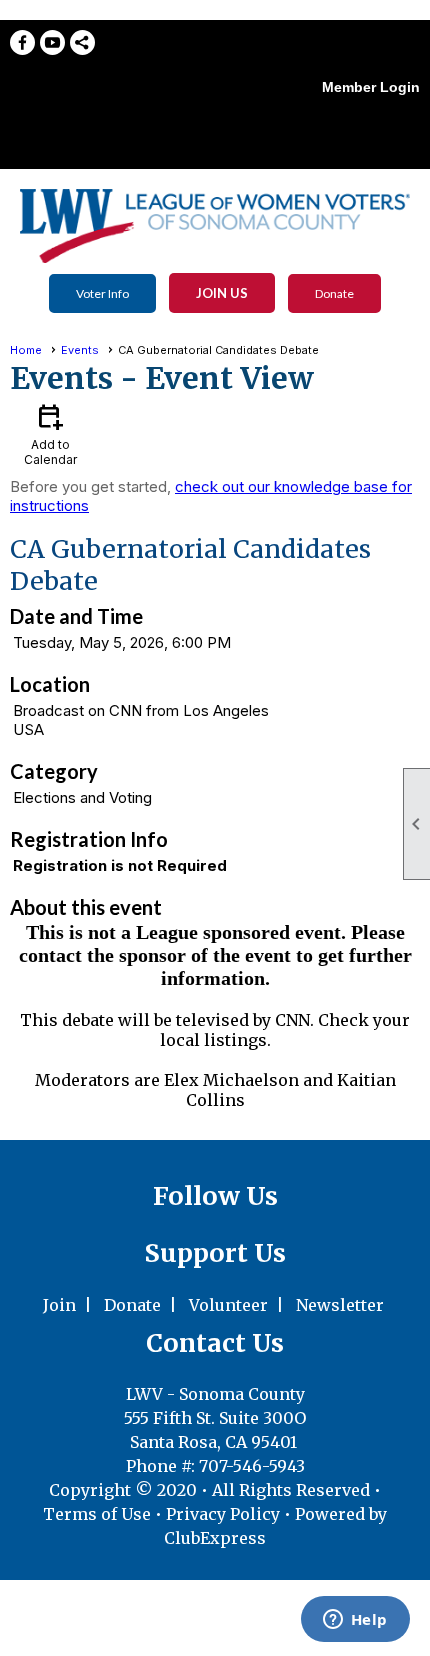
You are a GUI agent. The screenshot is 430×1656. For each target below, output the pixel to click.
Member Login (371, 87)
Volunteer (228, 1305)
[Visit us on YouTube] (52, 42)
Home (26, 350)
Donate (334, 293)
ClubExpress (215, 1538)
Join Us (222, 293)
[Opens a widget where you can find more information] (355, 1621)
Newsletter (340, 1305)
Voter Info (102, 293)
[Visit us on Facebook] (22, 42)
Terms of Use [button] (99, 1514)
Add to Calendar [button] (50, 433)
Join (59, 1305)
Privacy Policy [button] (223, 1514)
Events (80, 350)
